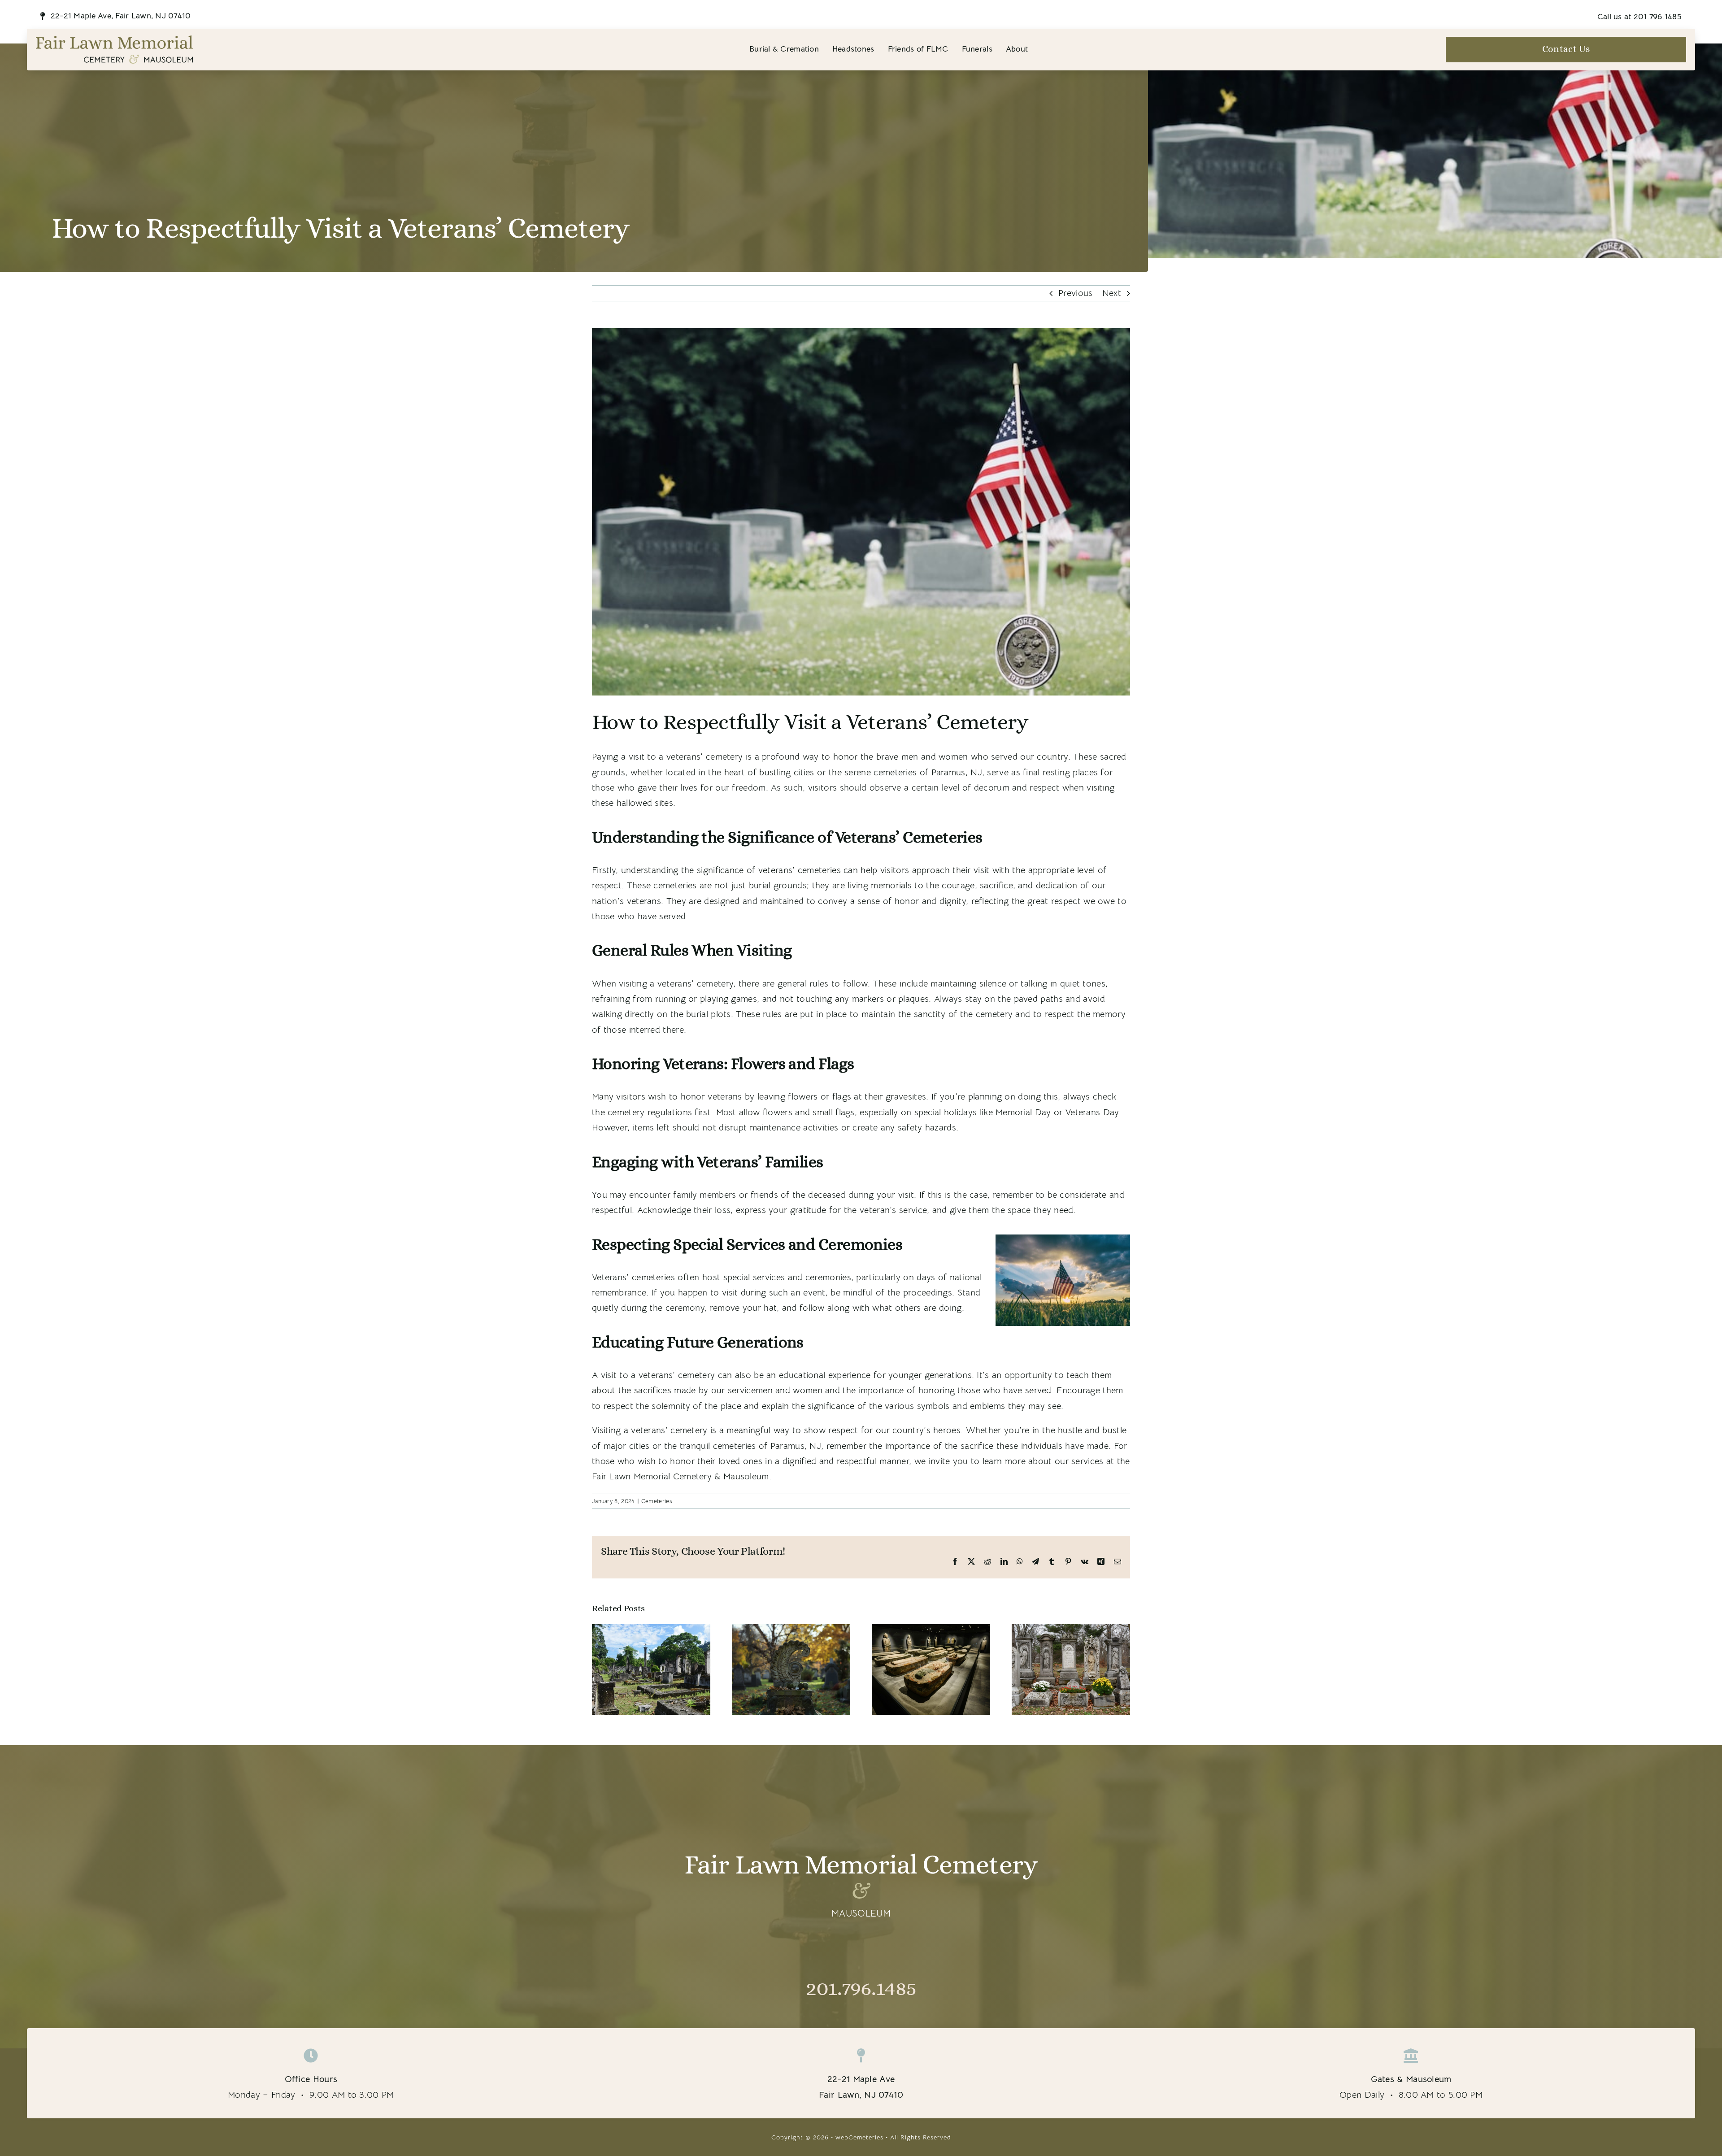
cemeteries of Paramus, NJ (928, 772)
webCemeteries (859, 2137)
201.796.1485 (861, 1988)
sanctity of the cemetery (963, 1014)
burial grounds (778, 885)
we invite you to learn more (970, 1461)
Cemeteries (657, 1501)
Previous (1075, 293)
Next (1112, 293)
